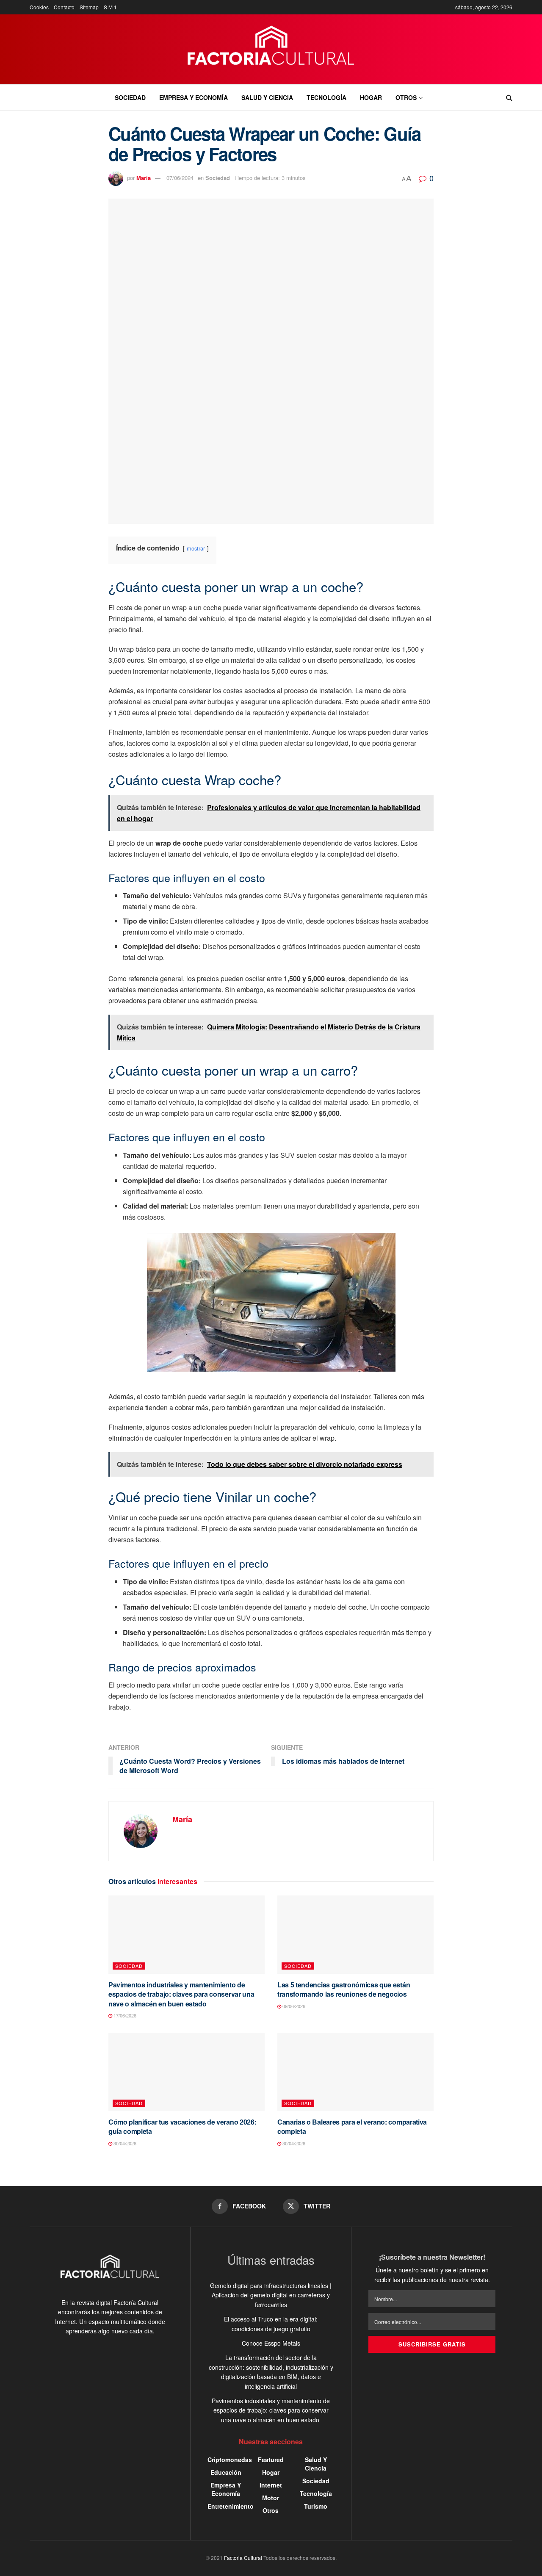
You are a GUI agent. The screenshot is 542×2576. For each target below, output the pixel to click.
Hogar (371, 97)
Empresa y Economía (194, 97)
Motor (271, 2498)
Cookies (39, 7)
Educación (226, 2472)
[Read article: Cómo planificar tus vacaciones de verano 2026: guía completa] (187, 2072)
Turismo (316, 2506)
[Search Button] (509, 97)
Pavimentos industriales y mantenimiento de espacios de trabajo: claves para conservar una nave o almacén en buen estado (181, 1994)
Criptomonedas (230, 2460)
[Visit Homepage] (271, 50)
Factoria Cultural (243, 2558)
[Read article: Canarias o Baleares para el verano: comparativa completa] (355, 2072)
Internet (271, 2485)
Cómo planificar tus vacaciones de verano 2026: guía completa (182, 2126)
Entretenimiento (231, 2506)
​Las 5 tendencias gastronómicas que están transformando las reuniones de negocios (344, 1989)
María (144, 178)
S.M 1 (110, 7)
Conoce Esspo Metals (271, 2343)
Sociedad (130, 97)
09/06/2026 (293, 2006)
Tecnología (326, 97)
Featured (271, 2460)
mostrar (196, 548)
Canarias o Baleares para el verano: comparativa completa (352, 2126)
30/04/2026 (124, 2143)
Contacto (64, 7)
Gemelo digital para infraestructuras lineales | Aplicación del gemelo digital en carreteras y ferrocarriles (271, 2295)
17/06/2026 (124, 2015)
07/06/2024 (180, 178)
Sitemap (89, 7)
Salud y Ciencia (267, 97)
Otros (406, 97)
